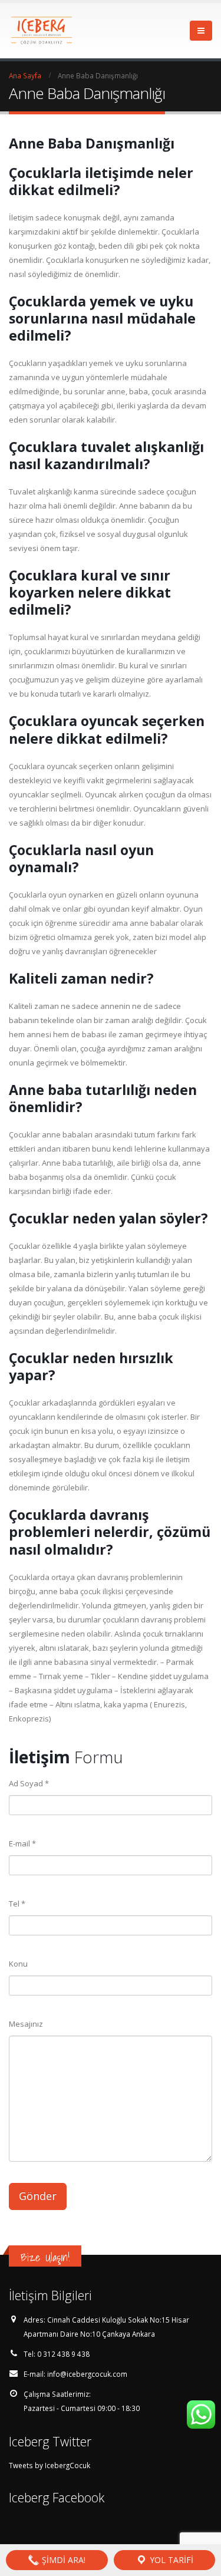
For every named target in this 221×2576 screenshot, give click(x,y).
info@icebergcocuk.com (87, 2374)
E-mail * (22, 1843)
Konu (18, 1964)
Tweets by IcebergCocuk (50, 2465)
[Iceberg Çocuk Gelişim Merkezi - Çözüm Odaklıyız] (41, 31)
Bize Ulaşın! (45, 2257)
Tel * (17, 1904)
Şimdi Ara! (62, 2560)
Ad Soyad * (29, 1783)
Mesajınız (26, 2024)
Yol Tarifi (170, 2560)
